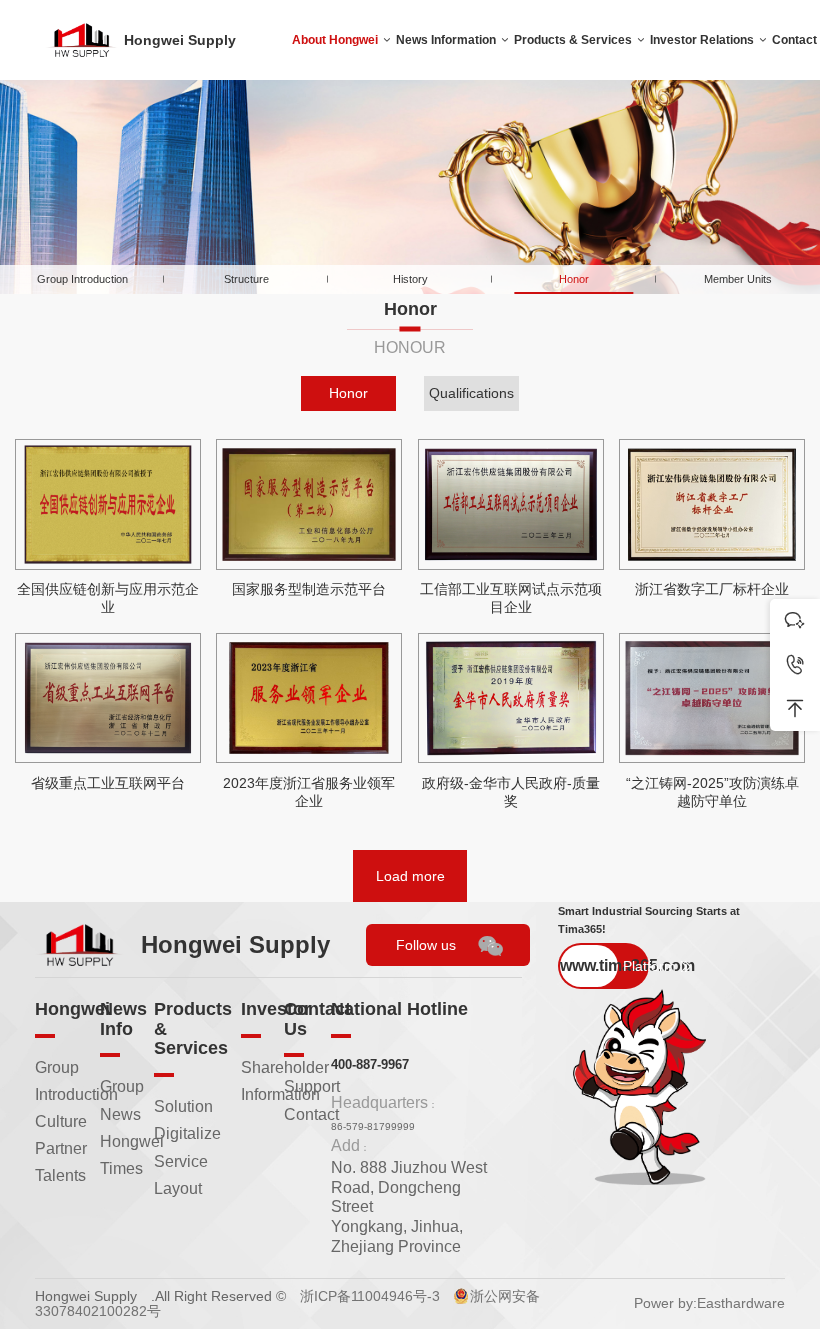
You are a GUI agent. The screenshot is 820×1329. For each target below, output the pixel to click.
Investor (276, 1009)
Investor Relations (702, 40)
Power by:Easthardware (709, 1303)
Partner (61, 1148)
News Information (446, 40)
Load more (410, 876)
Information (280, 1094)
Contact (311, 1114)
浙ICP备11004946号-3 (370, 1296)
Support (312, 1086)
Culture (61, 1121)
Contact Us (317, 1019)
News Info (123, 1019)
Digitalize (187, 1133)
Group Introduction (82, 279)
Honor (574, 279)
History (410, 279)
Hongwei (72, 1009)
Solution (183, 1106)
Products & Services (573, 40)
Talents (60, 1175)
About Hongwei (335, 40)
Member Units (738, 279)
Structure (246, 279)
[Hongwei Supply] (81, 40)
